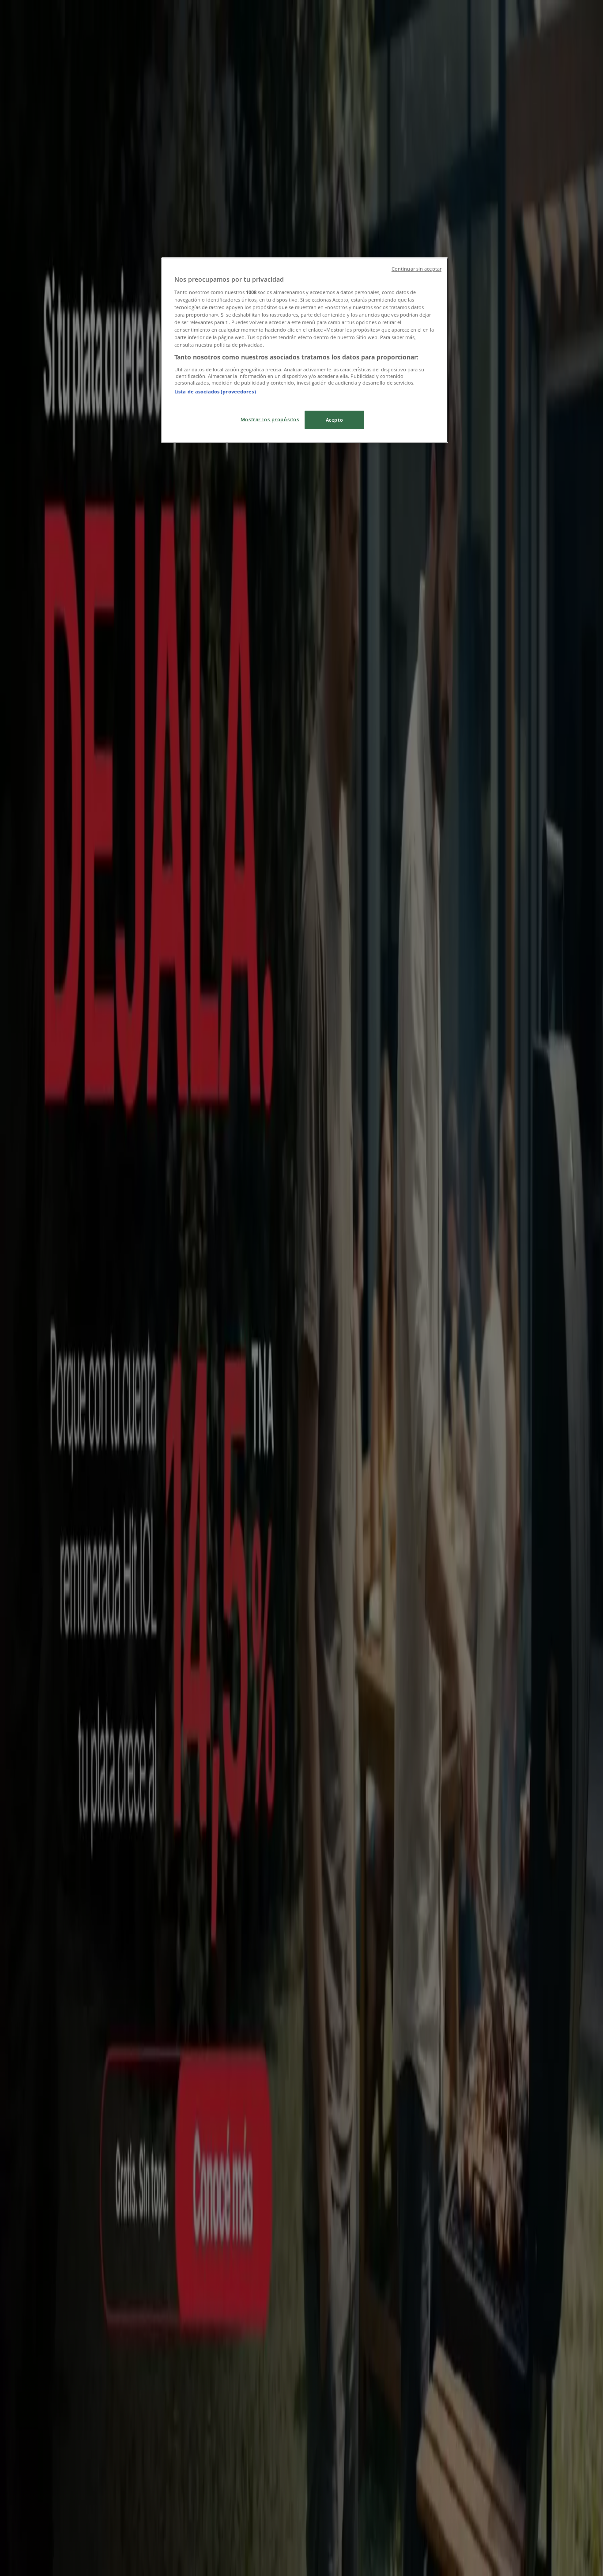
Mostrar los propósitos (270, 419)
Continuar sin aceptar (416, 269)
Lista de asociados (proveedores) (215, 391)
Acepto (334, 420)
